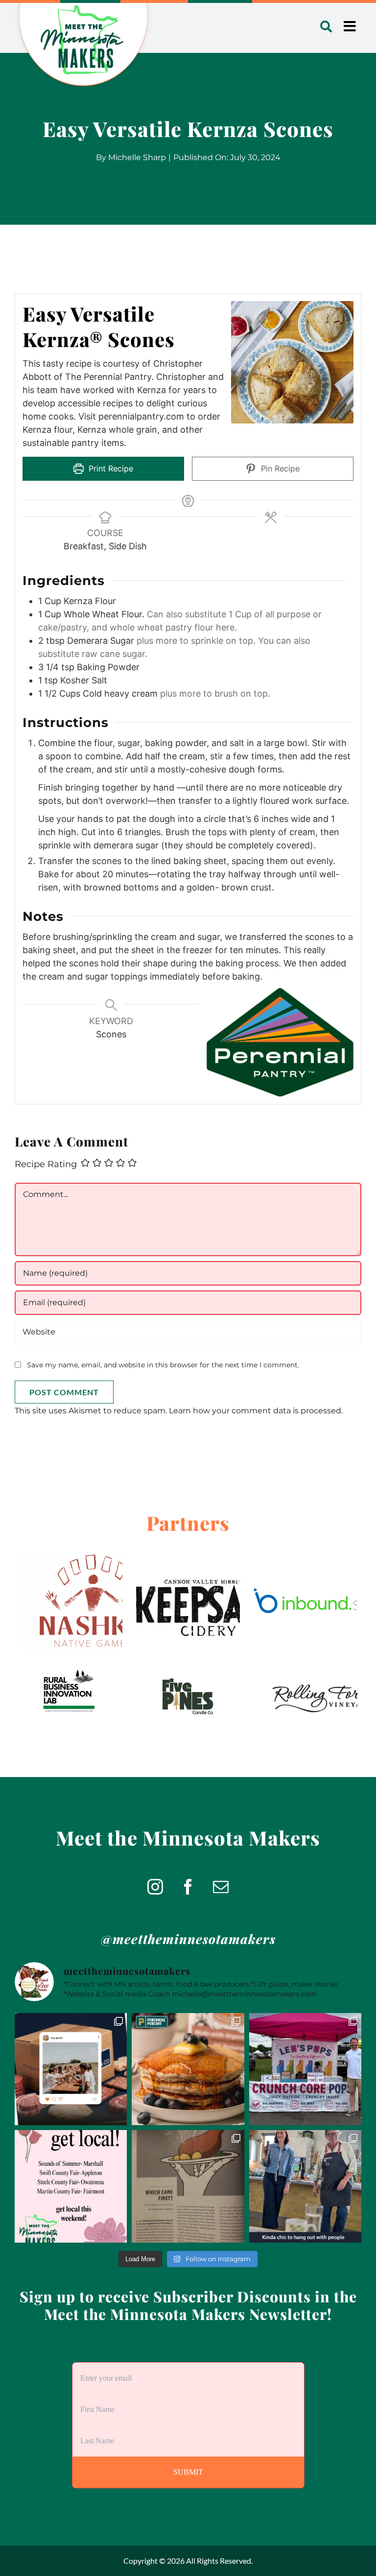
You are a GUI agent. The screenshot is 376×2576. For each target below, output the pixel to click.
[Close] (248, 1214)
